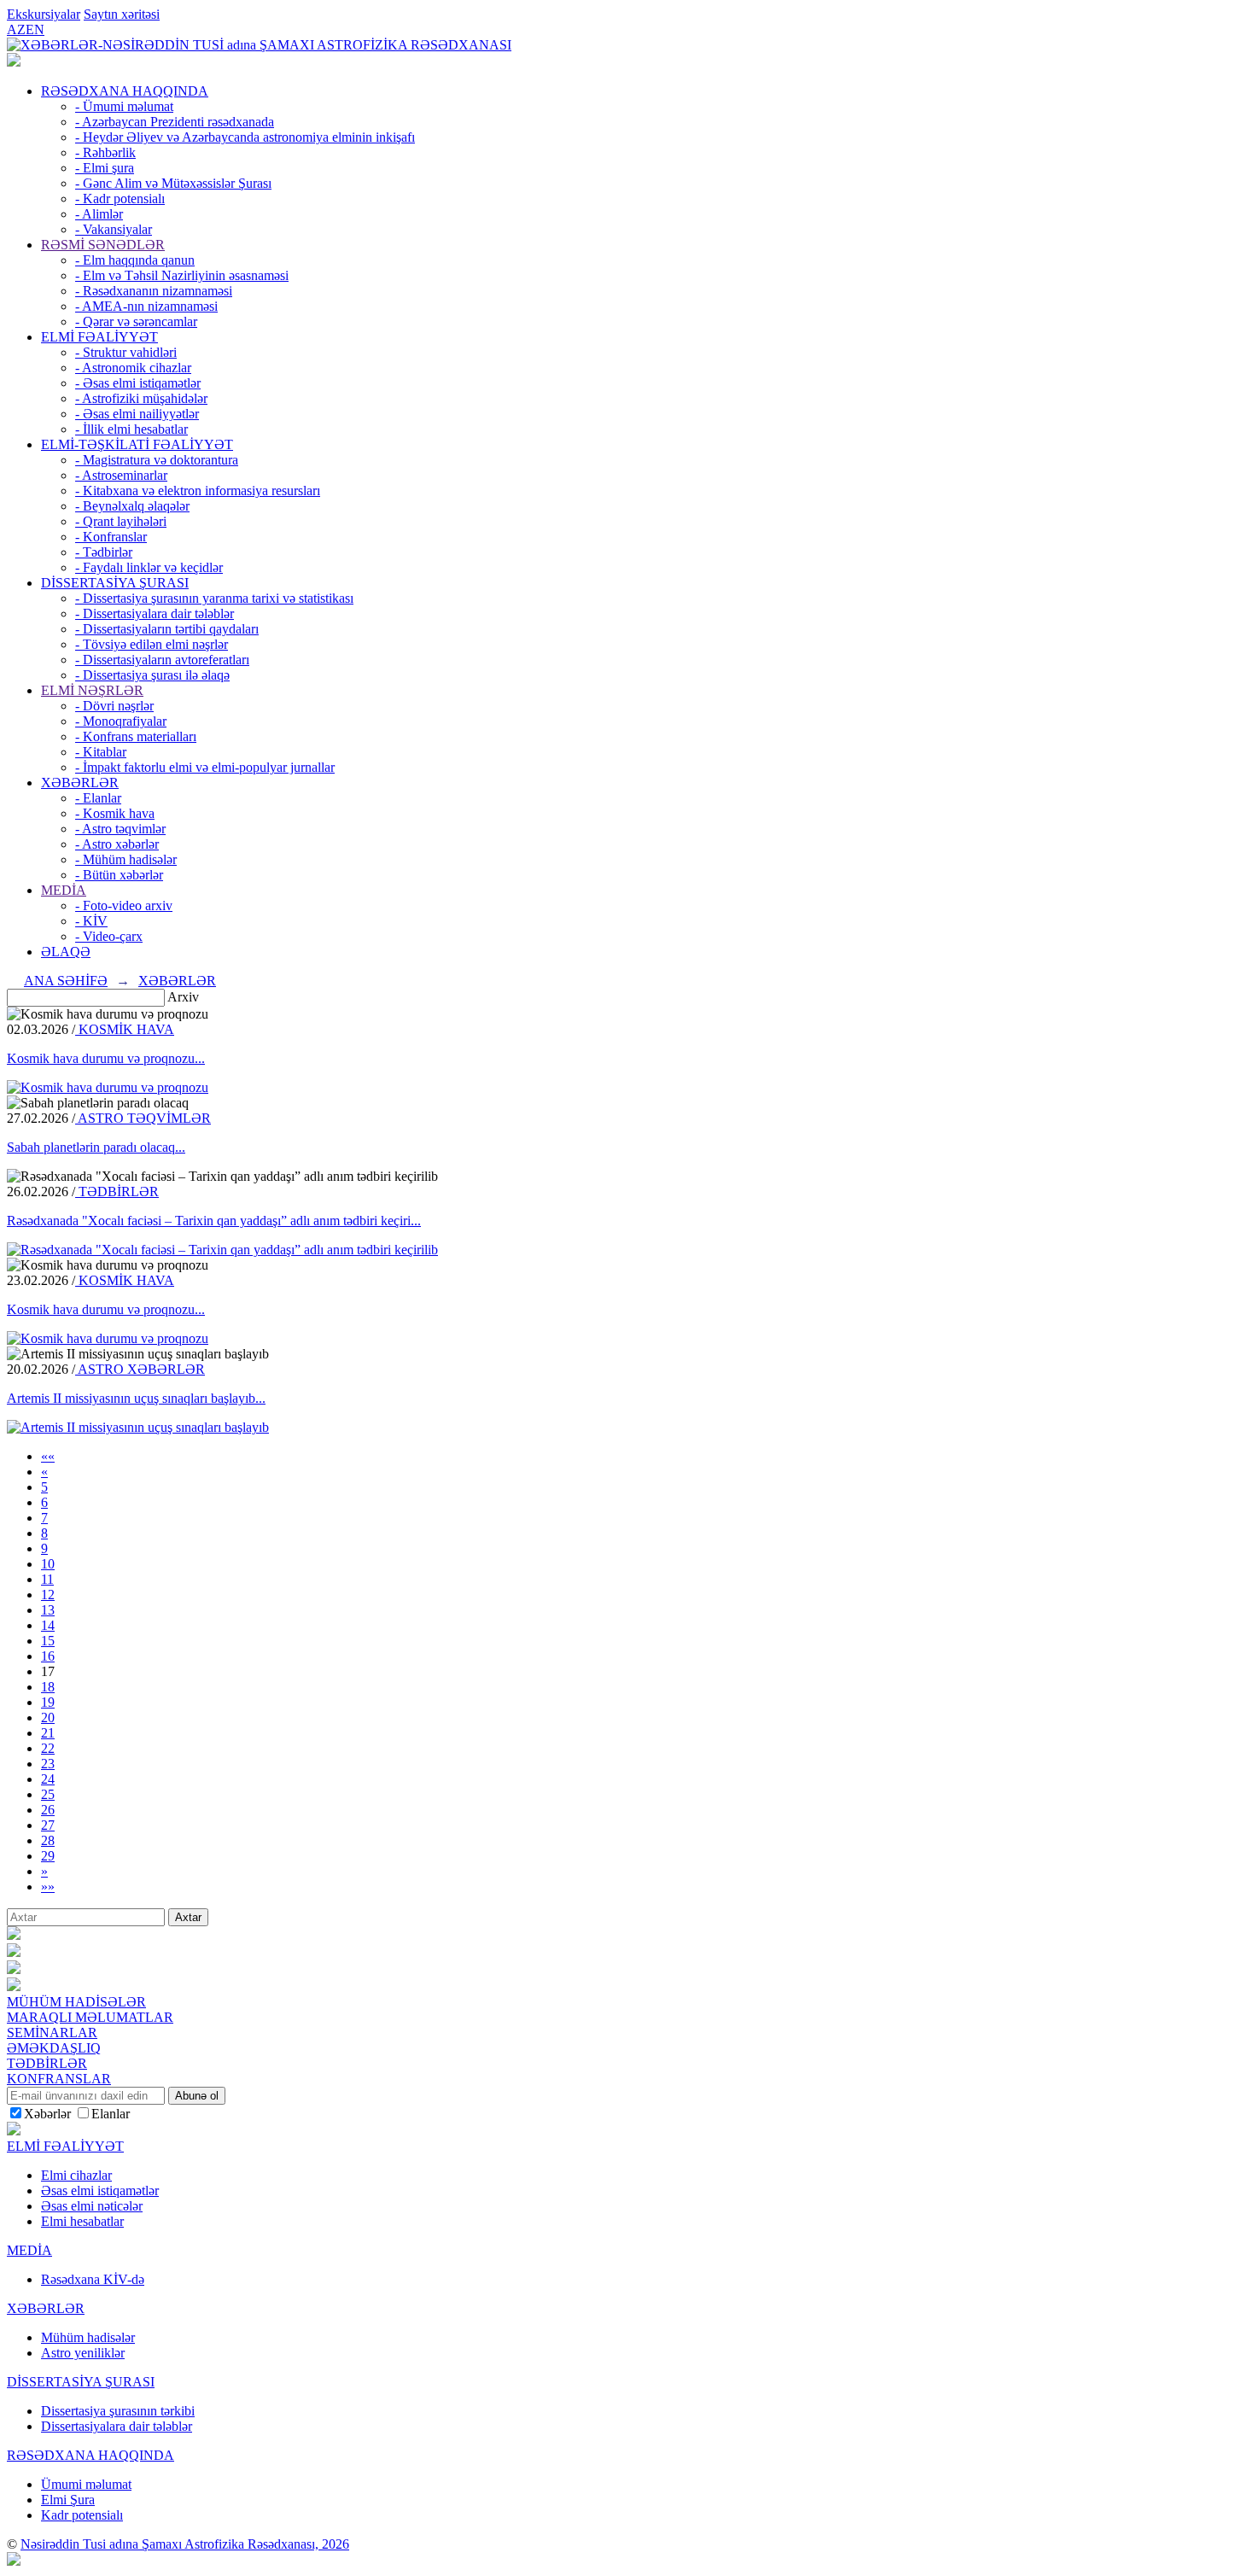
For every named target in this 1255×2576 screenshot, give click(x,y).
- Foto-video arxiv (124, 905)
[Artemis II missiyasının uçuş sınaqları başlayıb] (138, 1427)
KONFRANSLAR (59, 2079)
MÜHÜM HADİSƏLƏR (76, 2002)
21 (48, 1733)
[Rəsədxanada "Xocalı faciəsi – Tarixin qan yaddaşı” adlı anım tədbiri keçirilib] (222, 1250)
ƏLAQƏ (66, 952)
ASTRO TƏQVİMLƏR (143, 1118)
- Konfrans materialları (136, 736)
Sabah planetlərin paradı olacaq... (96, 1147)
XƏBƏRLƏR (80, 783)
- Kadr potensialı (120, 199)
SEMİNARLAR (52, 2033)
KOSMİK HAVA (125, 1029)
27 (48, 1825)
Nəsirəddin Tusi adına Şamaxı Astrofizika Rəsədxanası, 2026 (185, 2544)
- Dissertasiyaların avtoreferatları (162, 660)
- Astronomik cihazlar (133, 368)
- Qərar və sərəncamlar (136, 321)
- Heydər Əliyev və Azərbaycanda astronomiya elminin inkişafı (245, 137)
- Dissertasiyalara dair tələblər (155, 613)
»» (48, 1887)
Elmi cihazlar (76, 2175)
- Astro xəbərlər (117, 844)
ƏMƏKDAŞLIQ (54, 2048)
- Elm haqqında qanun (135, 260)
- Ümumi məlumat (124, 106)
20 (48, 1717)
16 (48, 1656)
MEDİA (64, 890)
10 (48, 1564)
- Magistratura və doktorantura (157, 460)
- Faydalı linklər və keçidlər (149, 567)
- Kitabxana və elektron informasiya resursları (198, 491)
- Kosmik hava (115, 813)
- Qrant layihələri (121, 521)
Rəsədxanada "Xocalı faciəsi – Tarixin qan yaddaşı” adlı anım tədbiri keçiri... (214, 1221)
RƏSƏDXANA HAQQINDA (125, 91)
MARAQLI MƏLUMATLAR (90, 2017)
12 (48, 1595)
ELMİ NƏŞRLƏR (92, 690)
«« (48, 1456)
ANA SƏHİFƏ (66, 981)
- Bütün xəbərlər (119, 875)
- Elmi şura (105, 168)
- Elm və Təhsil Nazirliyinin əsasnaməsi (182, 275)
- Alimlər (99, 214)
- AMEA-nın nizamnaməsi (146, 306)
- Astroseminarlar (121, 475)
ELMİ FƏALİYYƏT (99, 337)
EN (35, 29)
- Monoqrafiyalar (121, 721)
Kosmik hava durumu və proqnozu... (106, 1058)
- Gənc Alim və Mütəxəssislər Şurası (173, 183)
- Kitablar (101, 752)
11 (47, 1579)
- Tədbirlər (104, 552)
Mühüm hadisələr (88, 2337)
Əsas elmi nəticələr (92, 2206)
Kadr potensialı (82, 2515)
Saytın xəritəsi (122, 14)
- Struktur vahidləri (126, 352)
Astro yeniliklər (83, 2353)
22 (48, 1748)
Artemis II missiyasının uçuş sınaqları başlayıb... (136, 1398)
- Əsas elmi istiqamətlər (138, 383)
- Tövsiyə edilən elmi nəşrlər (152, 644)
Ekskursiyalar (44, 14)
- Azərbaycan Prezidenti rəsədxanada (175, 122)
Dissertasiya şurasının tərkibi (118, 2411)
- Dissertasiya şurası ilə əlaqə (152, 675)
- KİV (91, 921)
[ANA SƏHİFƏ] (14, 62)
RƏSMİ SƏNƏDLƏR (103, 245)
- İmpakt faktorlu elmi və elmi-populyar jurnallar (205, 767)
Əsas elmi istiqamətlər (100, 2190)
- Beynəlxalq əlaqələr (132, 506)
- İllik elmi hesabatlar (131, 429)
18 (48, 1687)
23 (48, 1764)
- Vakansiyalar (114, 229)
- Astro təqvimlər (120, 829)
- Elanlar (98, 798)
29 (48, 1856)
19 (48, 1702)
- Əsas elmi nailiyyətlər (137, 414)
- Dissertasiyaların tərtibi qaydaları (167, 629)
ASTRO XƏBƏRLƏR (140, 1369)
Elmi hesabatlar (82, 2221)
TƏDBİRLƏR (117, 1192)
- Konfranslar (111, 537)
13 (48, 1610)
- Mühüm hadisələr (126, 859)
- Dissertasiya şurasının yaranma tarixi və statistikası (214, 598)
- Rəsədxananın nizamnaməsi (154, 291)
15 (48, 1641)
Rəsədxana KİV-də (93, 2279)
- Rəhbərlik (105, 152)
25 (48, 1794)
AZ (16, 29)
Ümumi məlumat (86, 2484)
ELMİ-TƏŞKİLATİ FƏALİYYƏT (137, 444)
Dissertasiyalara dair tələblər (117, 2426)
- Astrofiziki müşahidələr (141, 398)
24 (48, 1779)
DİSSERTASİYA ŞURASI (115, 583)
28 (48, 1840)
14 (48, 1625)
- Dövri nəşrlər (114, 706)
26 (48, 1810)
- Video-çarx (109, 936)
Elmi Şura (68, 2500)
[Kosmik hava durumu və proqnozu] (108, 1087)
